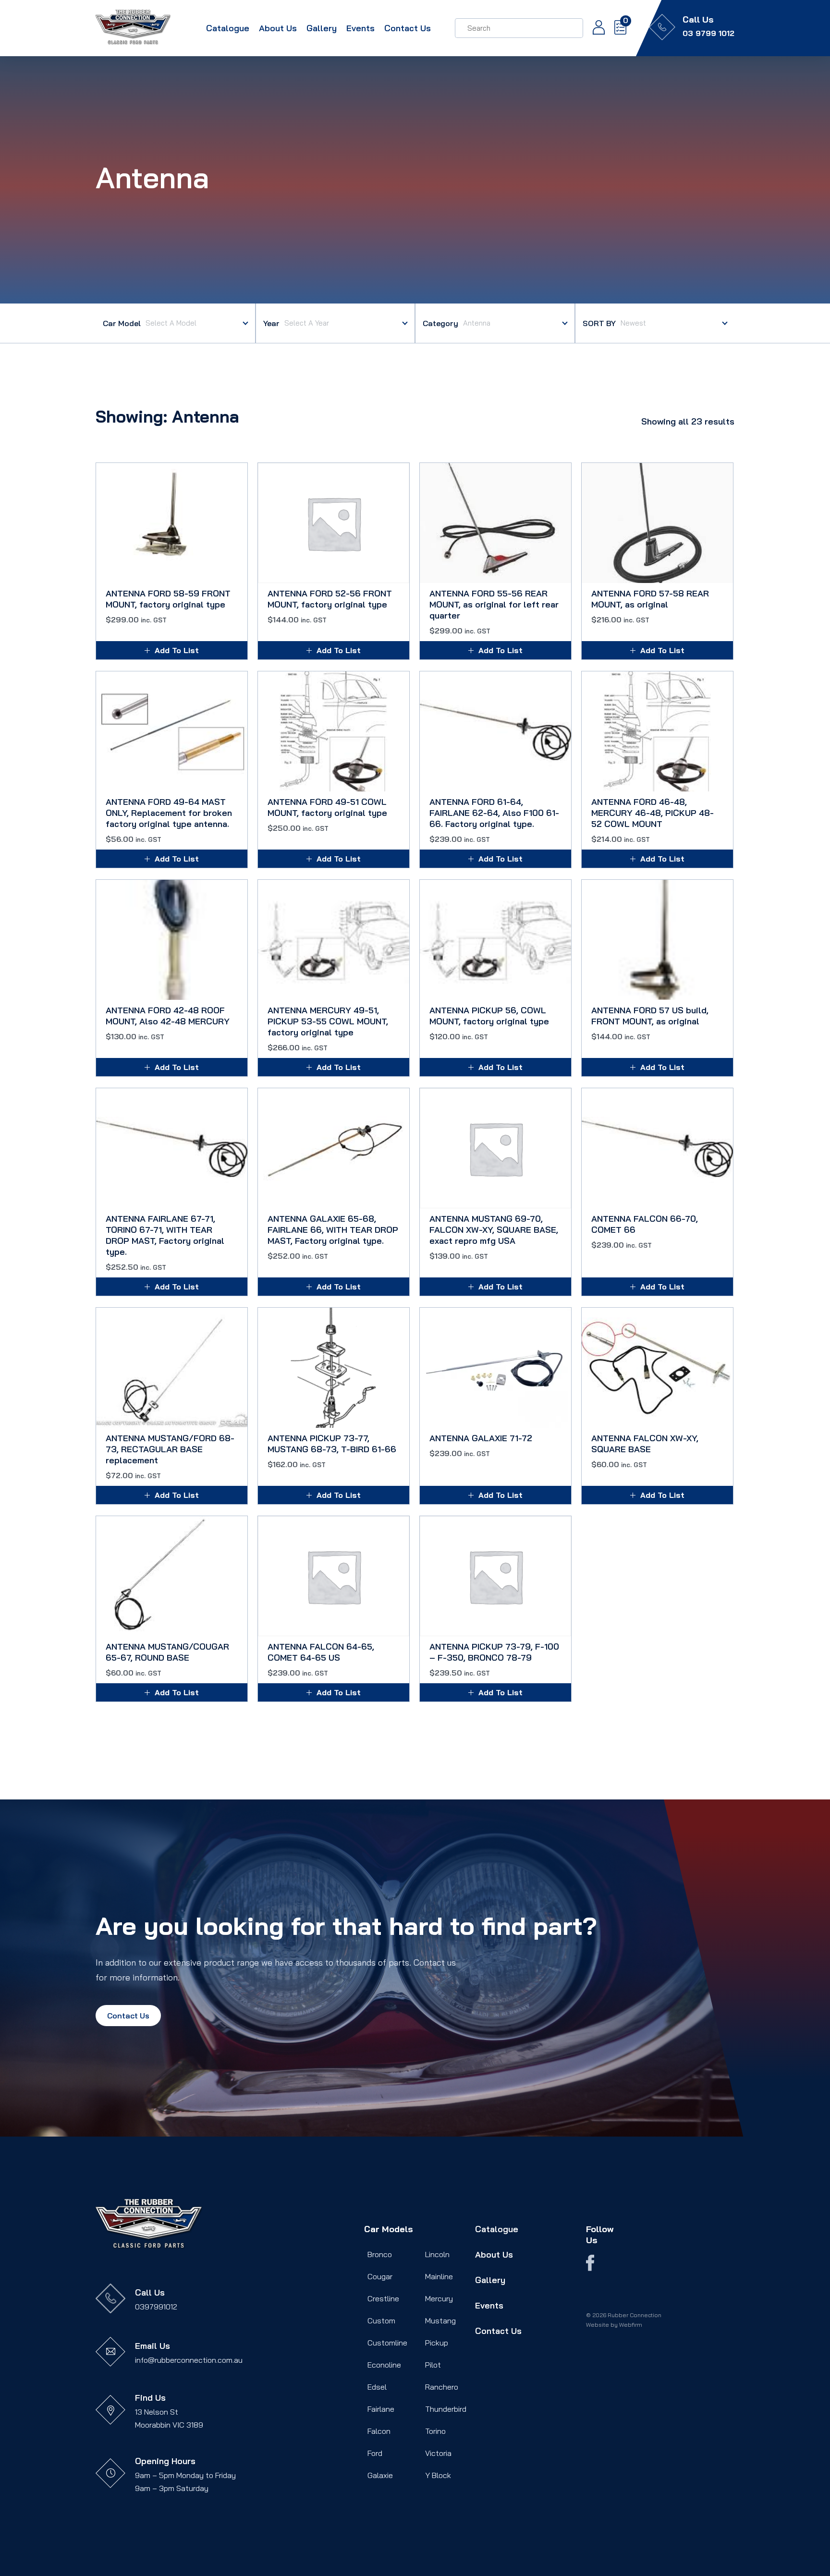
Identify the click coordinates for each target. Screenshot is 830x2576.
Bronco (380, 2254)
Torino (435, 2431)
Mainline (439, 2276)
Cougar (380, 2276)
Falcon (379, 2431)
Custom (381, 2321)
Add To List (177, 650)
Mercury (439, 2298)
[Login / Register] (594, 28)
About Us (278, 28)
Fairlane (381, 2409)
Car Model (122, 323)
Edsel (377, 2387)
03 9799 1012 (708, 33)
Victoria (438, 2453)
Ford (375, 2453)
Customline (387, 2343)
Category (440, 323)
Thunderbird (446, 2409)
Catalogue (228, 28)
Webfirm (631, 2325)
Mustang (440, 2321)
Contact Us (408, 28)
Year (271, 323)
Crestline (383, 2298)
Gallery (322, 28)
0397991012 (156, 2307)
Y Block (438, 2475)
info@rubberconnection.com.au (189, 2360)
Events (360, 28)
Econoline (384, 2365)
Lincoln (437, 2254)
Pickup (437, 2343)
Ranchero (442, 2387)
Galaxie (380, 2475)
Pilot (433, 2365)
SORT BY (599, 323)
